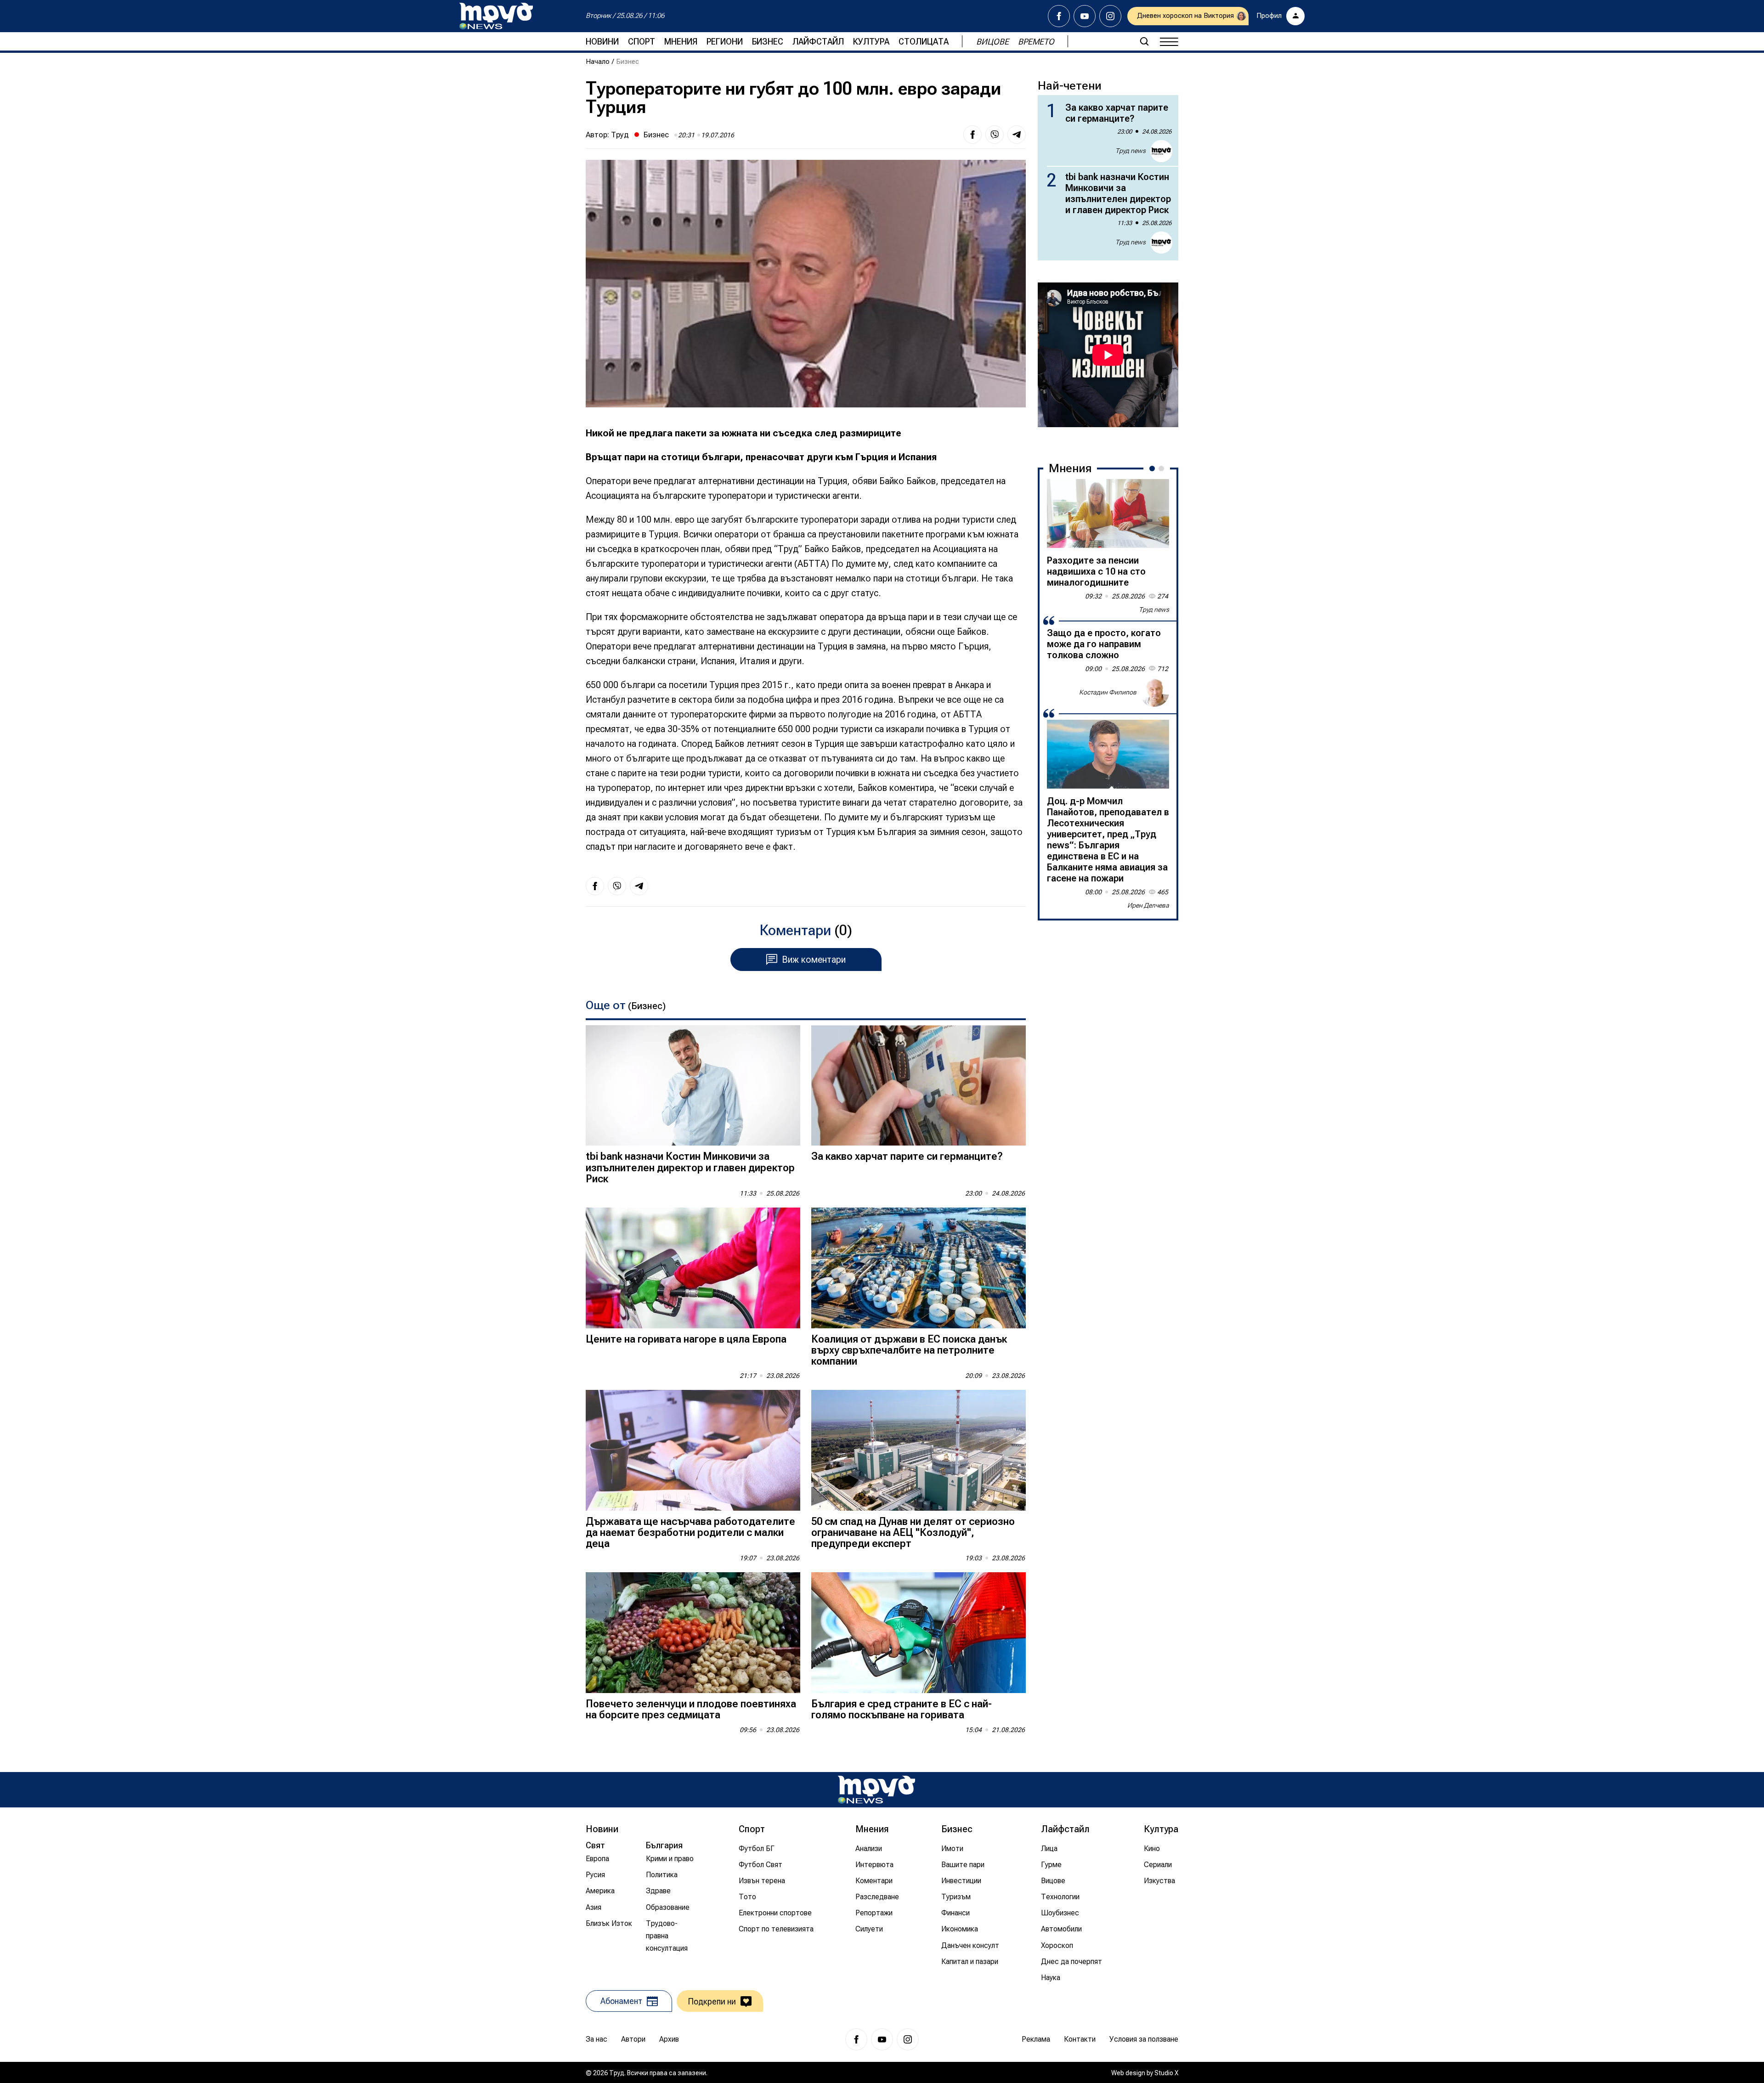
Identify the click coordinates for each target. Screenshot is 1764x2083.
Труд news (1131, 151)
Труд (620, 135)
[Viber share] (995, 135)
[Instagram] (1110, 16)
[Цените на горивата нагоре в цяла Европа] (693, 1268)
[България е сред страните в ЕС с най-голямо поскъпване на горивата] (919, 1633)
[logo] (496, 16)
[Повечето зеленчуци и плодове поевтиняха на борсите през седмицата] (693, 1633)
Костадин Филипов (1108, 692)
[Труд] (876, 1790)
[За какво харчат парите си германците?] (919, 1086)
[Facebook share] (972, 135)
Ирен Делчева (1148, 905)
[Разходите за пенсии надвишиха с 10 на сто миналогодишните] (1108, 514)
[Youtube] (1085, 16)
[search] (1144, 41)
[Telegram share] (1017, 135)
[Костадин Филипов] (1154, 692)
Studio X (1166, 2073)
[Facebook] (1059, 16)
